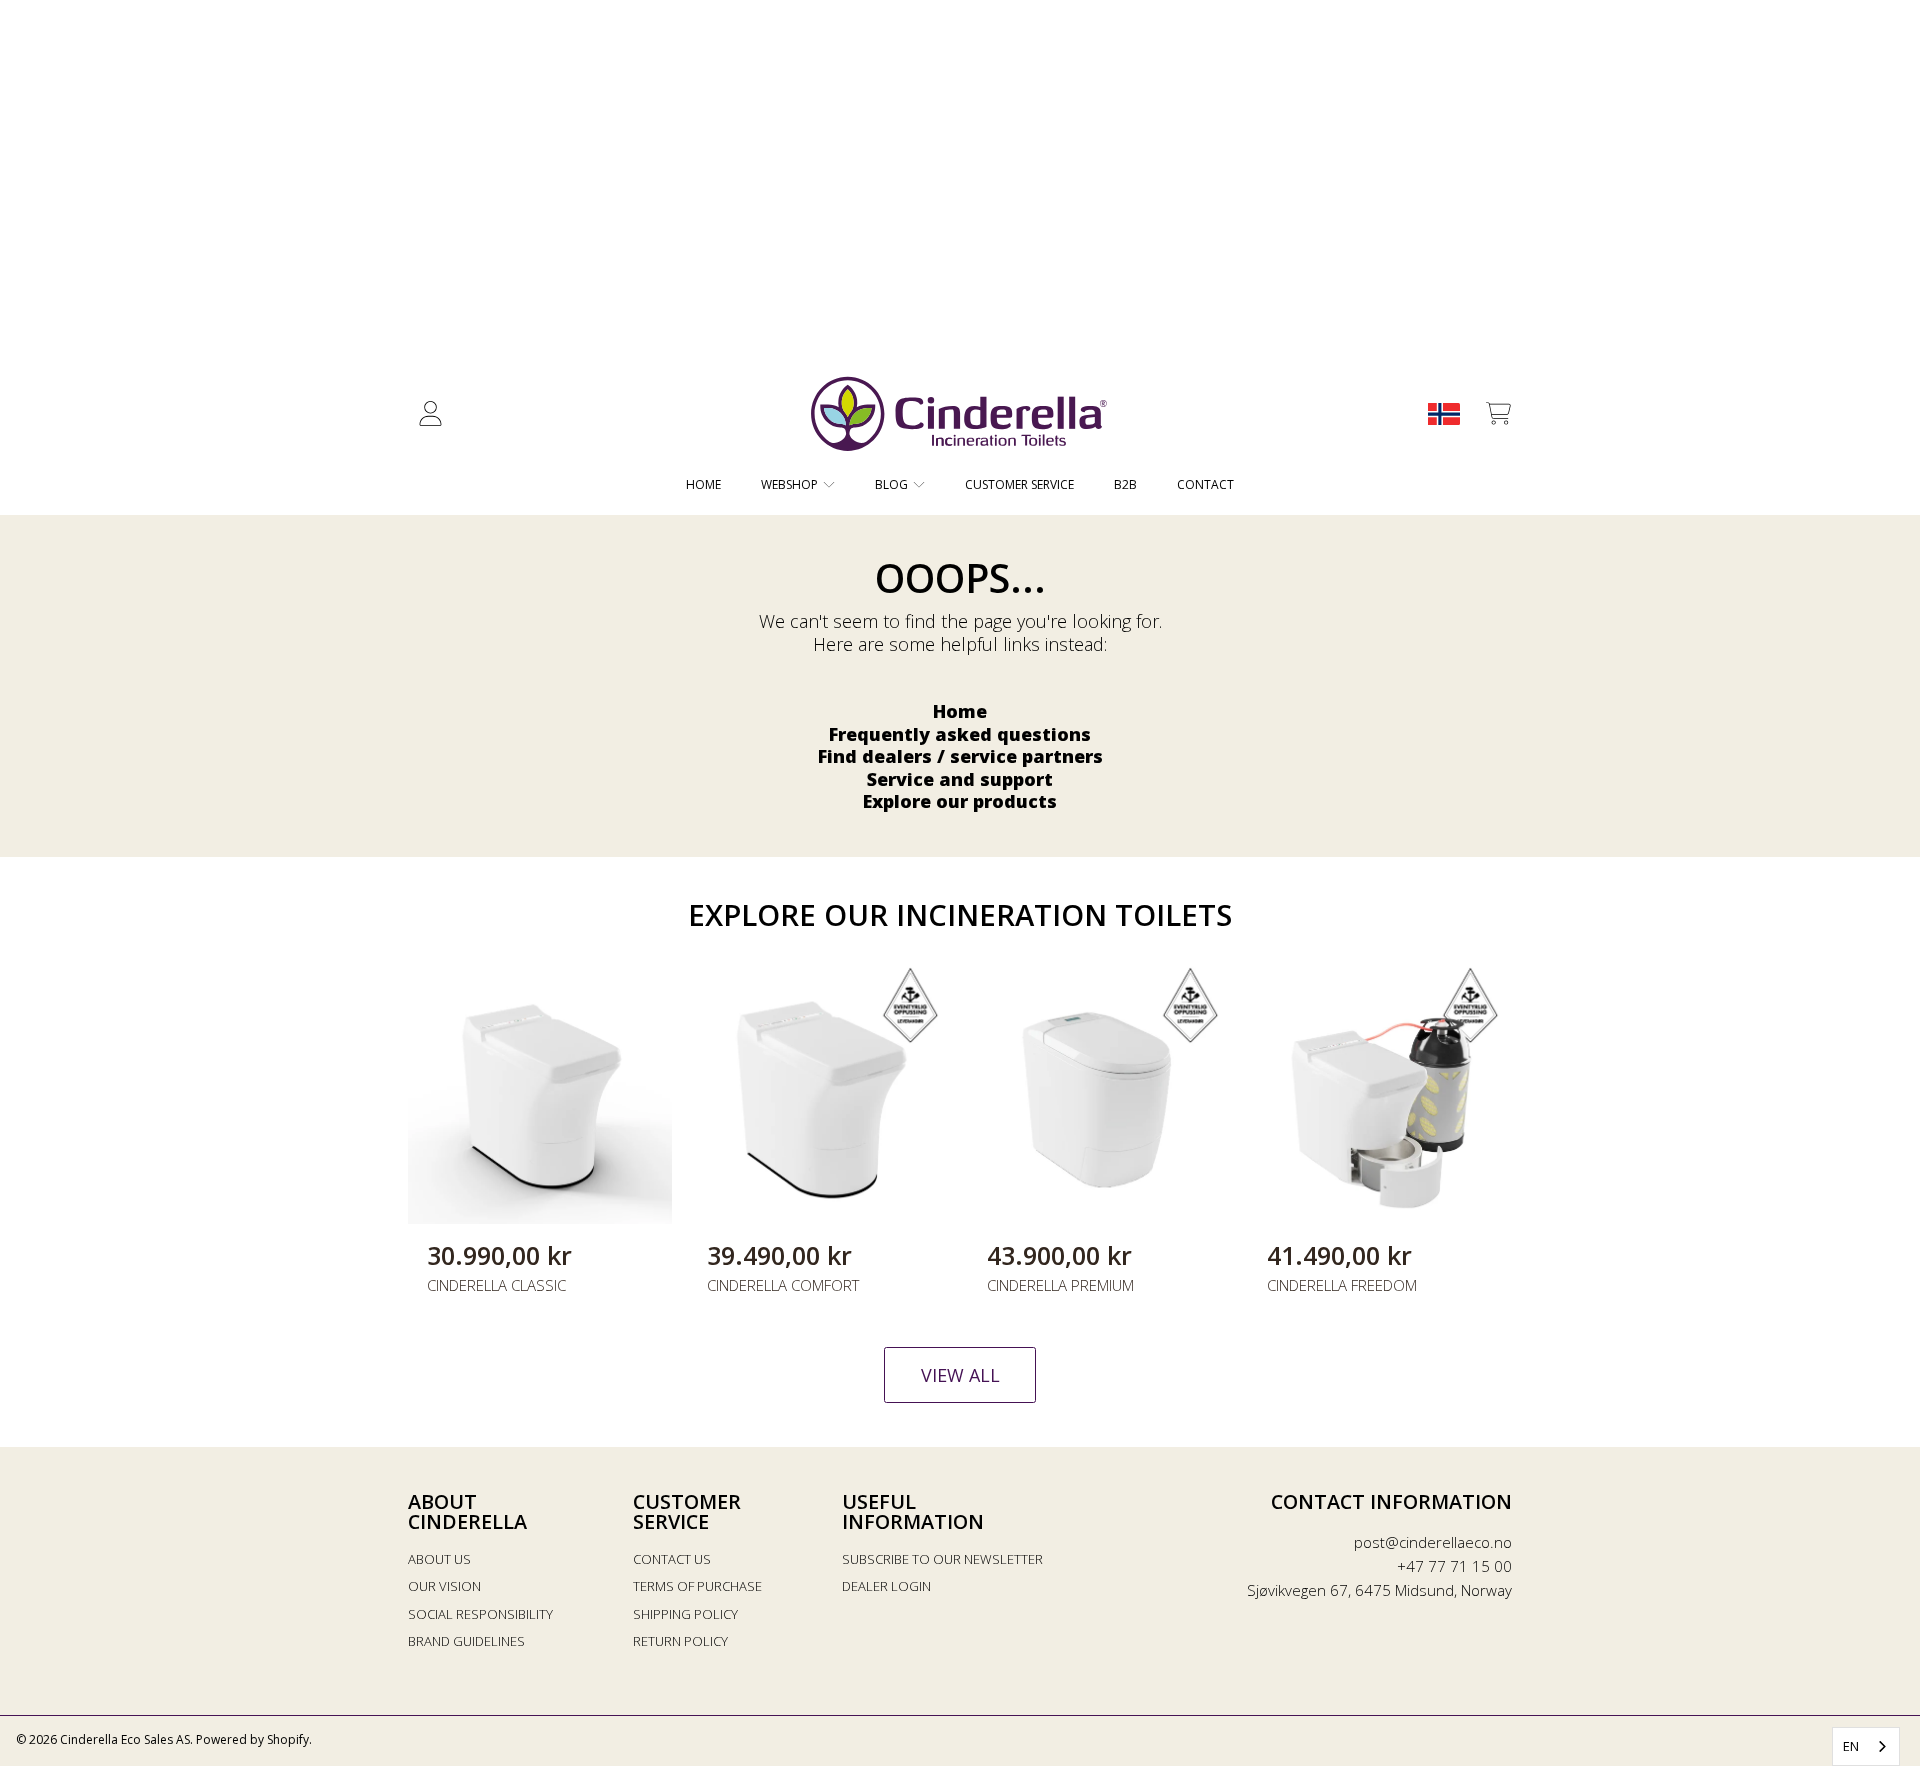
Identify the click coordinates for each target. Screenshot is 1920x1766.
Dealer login (886, 1586)
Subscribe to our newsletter (942, 1559)
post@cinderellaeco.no (1433, 1542)
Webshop (791, 484)
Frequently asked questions (960, 734)
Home (960, 711)
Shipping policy (685, 1614)
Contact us (672, 1559)
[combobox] (1866, 1746)
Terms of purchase (697, 1586)
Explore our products (960, 801)
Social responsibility (480, 1614)
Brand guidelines (466, 1641)
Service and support (960, 779)
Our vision (444, 1586)
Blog (893, 484)
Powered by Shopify (252, 1739)
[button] (1498, 414)
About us (439, 1559)
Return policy (680, 1641)
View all (960, 1375)
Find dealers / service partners (960, 756)
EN (1851, 1746)
